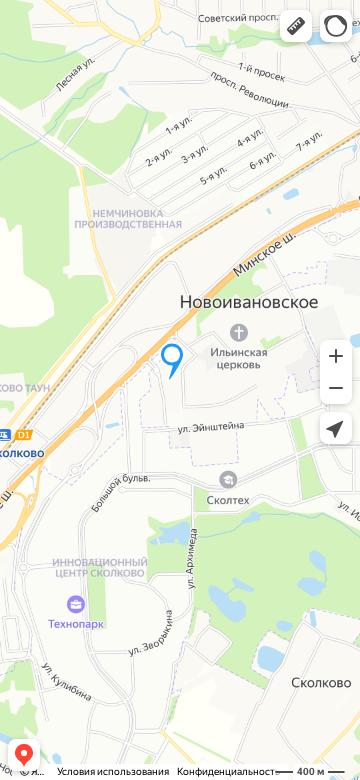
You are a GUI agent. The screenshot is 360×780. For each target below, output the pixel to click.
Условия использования (113, 771)
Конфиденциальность (228, 771)
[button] (296, 26)
